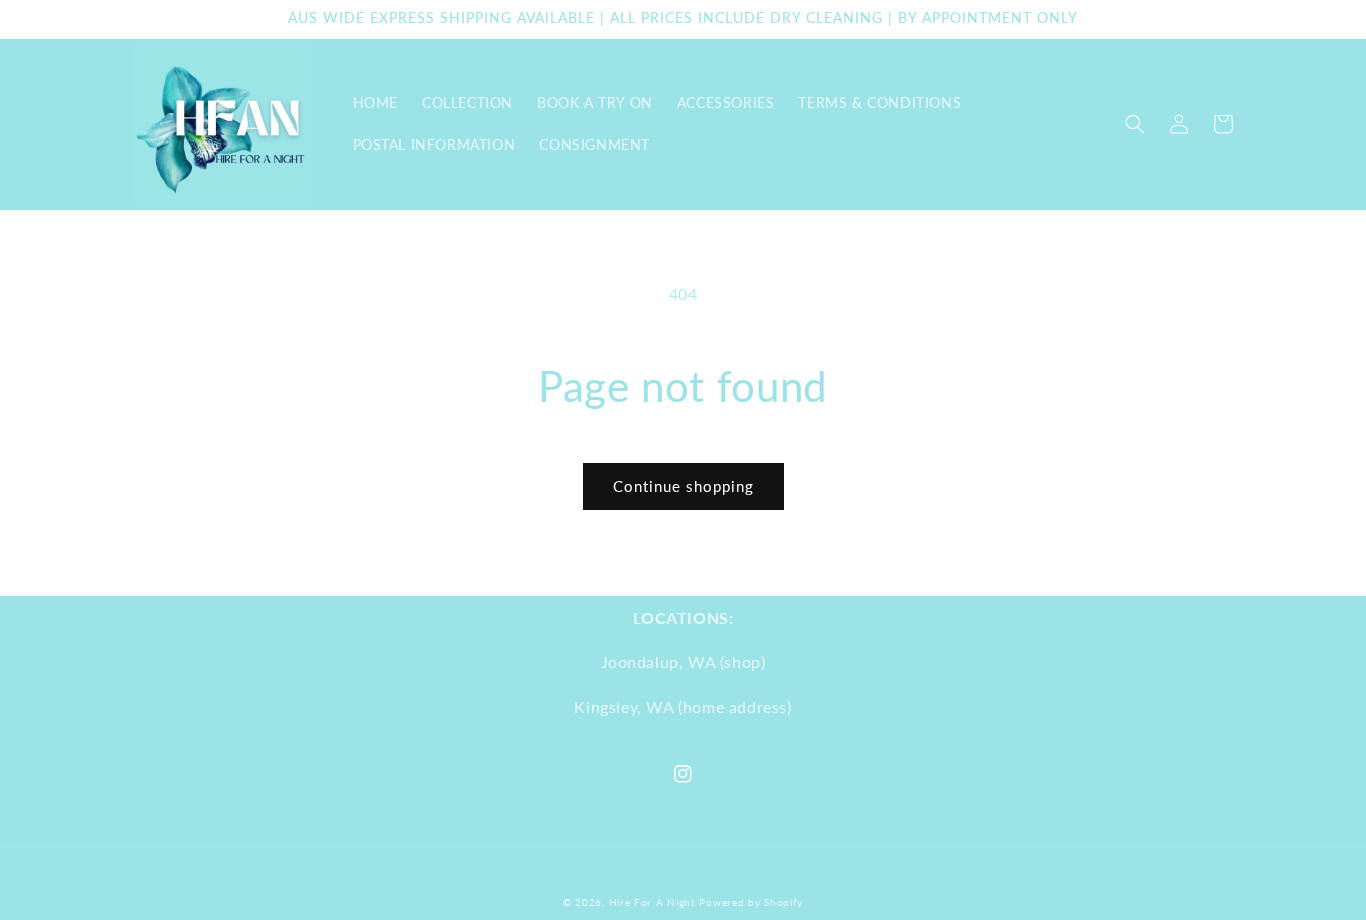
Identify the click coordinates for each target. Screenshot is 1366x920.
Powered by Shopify (751, 902)
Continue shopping (683, 486)
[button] (1135, 124)
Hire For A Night (652, 902)
